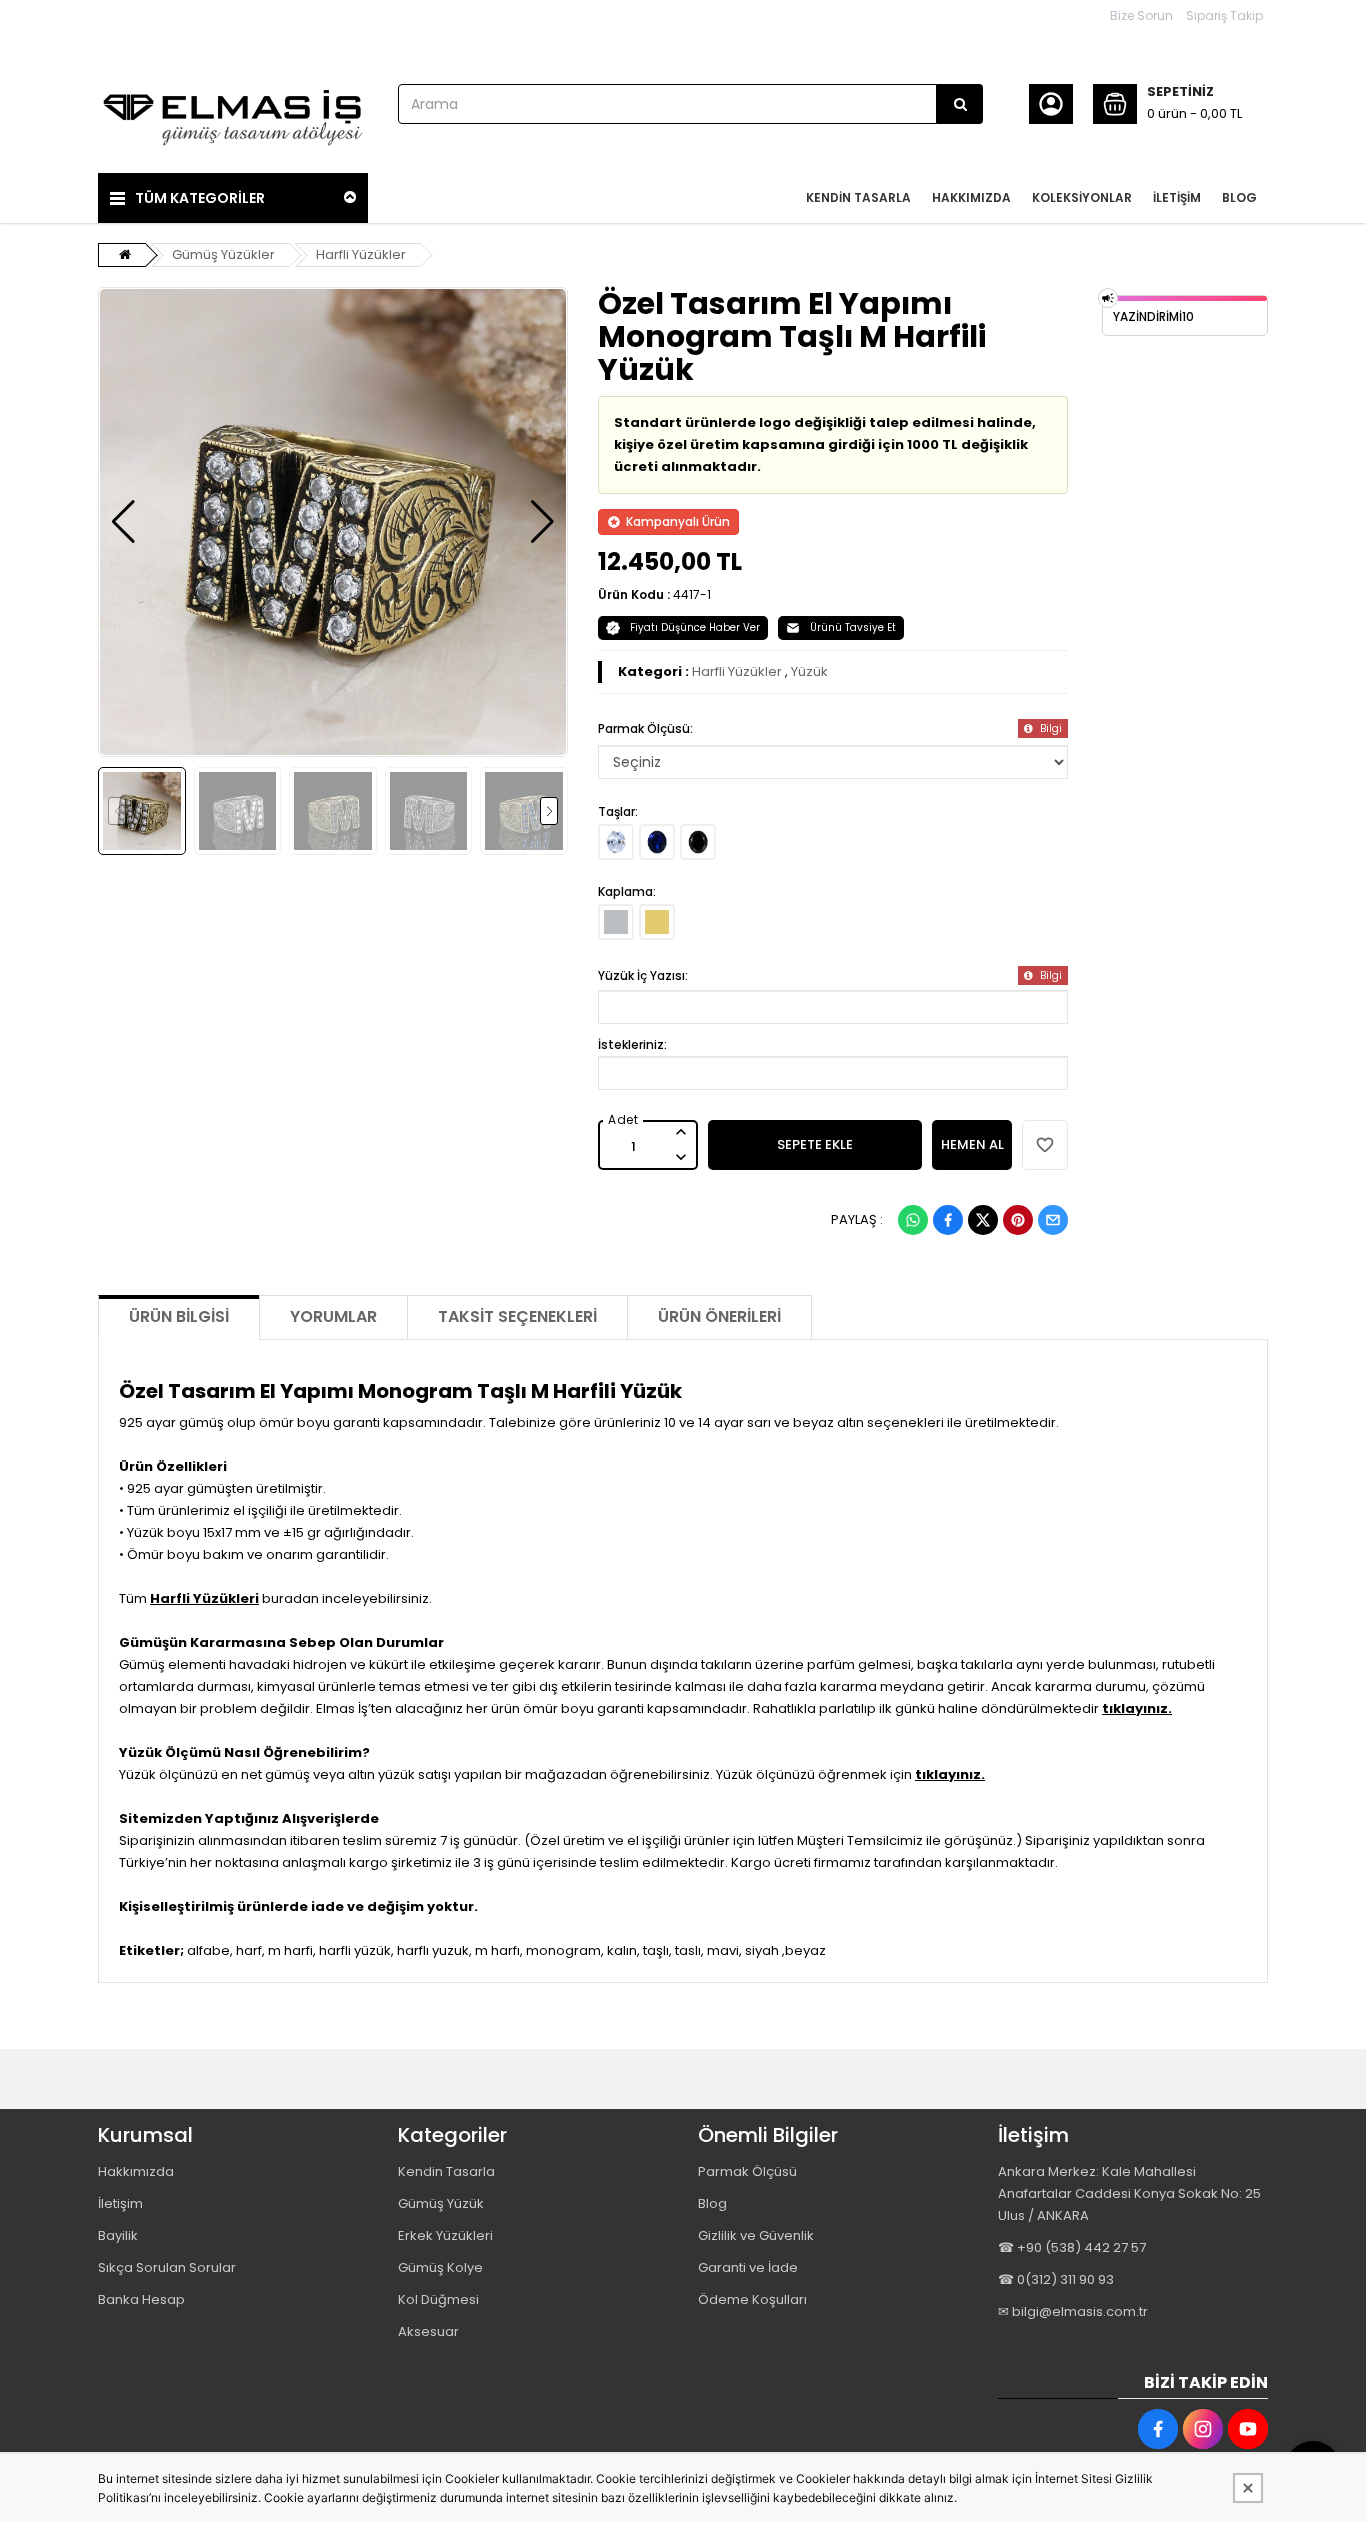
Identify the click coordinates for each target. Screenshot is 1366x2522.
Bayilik (118, 2235)
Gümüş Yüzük (441, 2203)
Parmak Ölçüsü (747, 2171)
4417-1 (692, 594)
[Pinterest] (1018, 1220)
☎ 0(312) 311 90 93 (1056, 2279)
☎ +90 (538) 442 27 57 (1072, 2247)
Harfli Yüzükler (361, 254)
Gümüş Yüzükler (223, 254)
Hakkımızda (136, 2171)
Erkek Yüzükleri (445, 2235)
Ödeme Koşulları (752, 2299)
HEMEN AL (972, 1144)
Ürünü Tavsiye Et (853, 627)
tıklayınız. (1137, 1708)
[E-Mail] (1053, 1220)
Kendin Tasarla (446, 2171)
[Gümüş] (616, 922)
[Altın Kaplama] (657, 922)
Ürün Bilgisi (179, 1316)
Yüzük (809, 671)
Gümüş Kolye (440, 2267)
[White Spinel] (616, 842)
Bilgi (1049, 728)
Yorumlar (333, 1316)
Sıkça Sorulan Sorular (167, 2267)
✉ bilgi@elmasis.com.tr (1073, 2311)
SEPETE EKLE (815, 1144)
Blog (712, 2203)
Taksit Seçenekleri (517, 1316)
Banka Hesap (141, 2299)
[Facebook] (948, 1220)
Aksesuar (428, 2331)
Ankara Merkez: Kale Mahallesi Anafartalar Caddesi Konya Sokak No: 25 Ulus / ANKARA (1129, 2193)
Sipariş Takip (1224, 15)
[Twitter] (983, 1220)
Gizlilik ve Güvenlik (756, 2235)
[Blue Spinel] (657, 842)
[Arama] (960, 104)
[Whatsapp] (913, 1220)
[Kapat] (1248, 2488)
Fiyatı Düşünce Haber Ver (695, 627)
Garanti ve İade (748, 2267)
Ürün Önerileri (719, 1316)
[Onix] (698, 842)
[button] (123, 522)
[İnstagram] (1203, 2429)
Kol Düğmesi (438, 2299)
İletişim (120, 2203)
